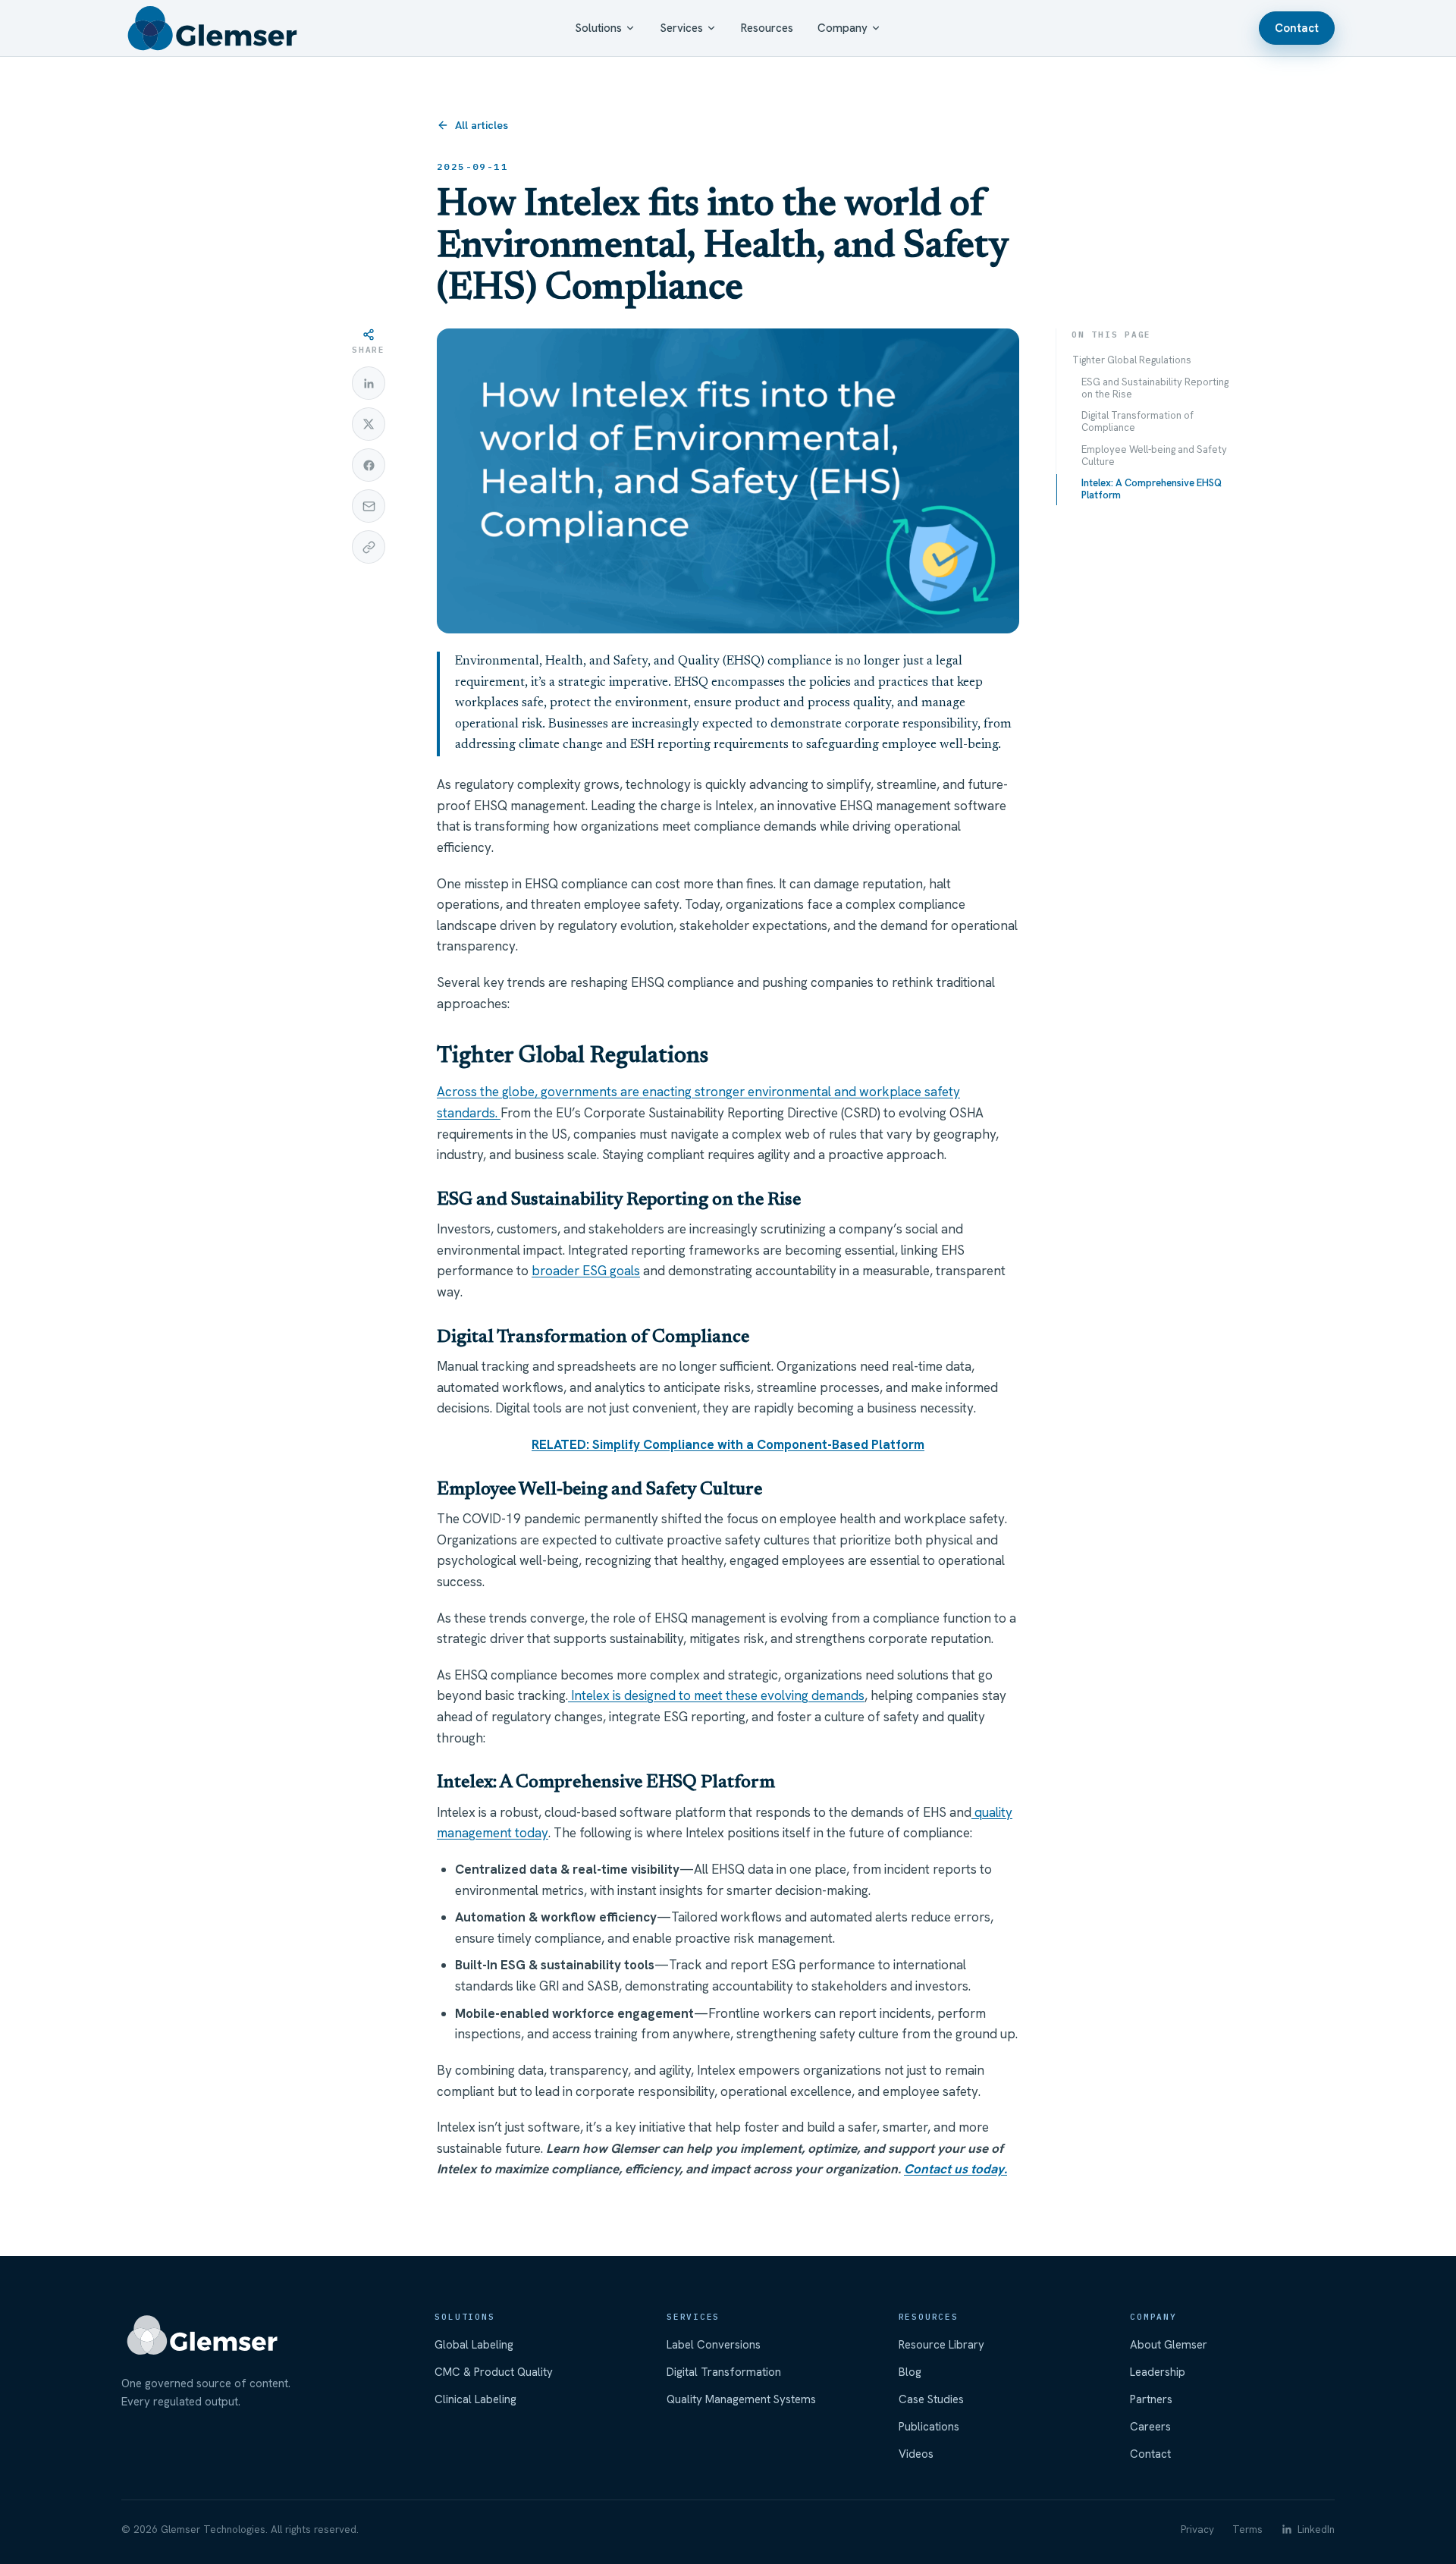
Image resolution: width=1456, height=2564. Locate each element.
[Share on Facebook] (369, 465)
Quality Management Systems (741, 2399)
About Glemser (1169, 2345)
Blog (910, 2372)
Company (843, 28)
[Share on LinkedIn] (369, 383)
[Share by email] (369, 506)
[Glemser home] (212, 28)
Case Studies (931, 2399)
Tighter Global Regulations (1132, 360)
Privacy (1197, 2529)
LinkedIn (1316, 2529)
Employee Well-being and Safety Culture (1154, 456)
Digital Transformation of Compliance (1137, 421)
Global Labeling (474, 2345)
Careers (1150, 2427)
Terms (1247, 2529)
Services (681, 28)
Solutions (598, 28)
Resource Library (941, 2345)
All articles (482, 125)
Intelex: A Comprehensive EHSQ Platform (1152, 489)
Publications (929, 2427)
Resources (767, 28)
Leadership (1158, 2372)
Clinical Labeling (475, 2399)
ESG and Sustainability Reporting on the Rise (1155, 388)
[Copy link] (369, 547)
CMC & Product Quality (494, 2372)
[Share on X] (369, 424)
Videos (916, 2454)
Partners (1151, 2399)
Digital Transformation (724, 2372)
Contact (1297, 28)
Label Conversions (714, 2345)
